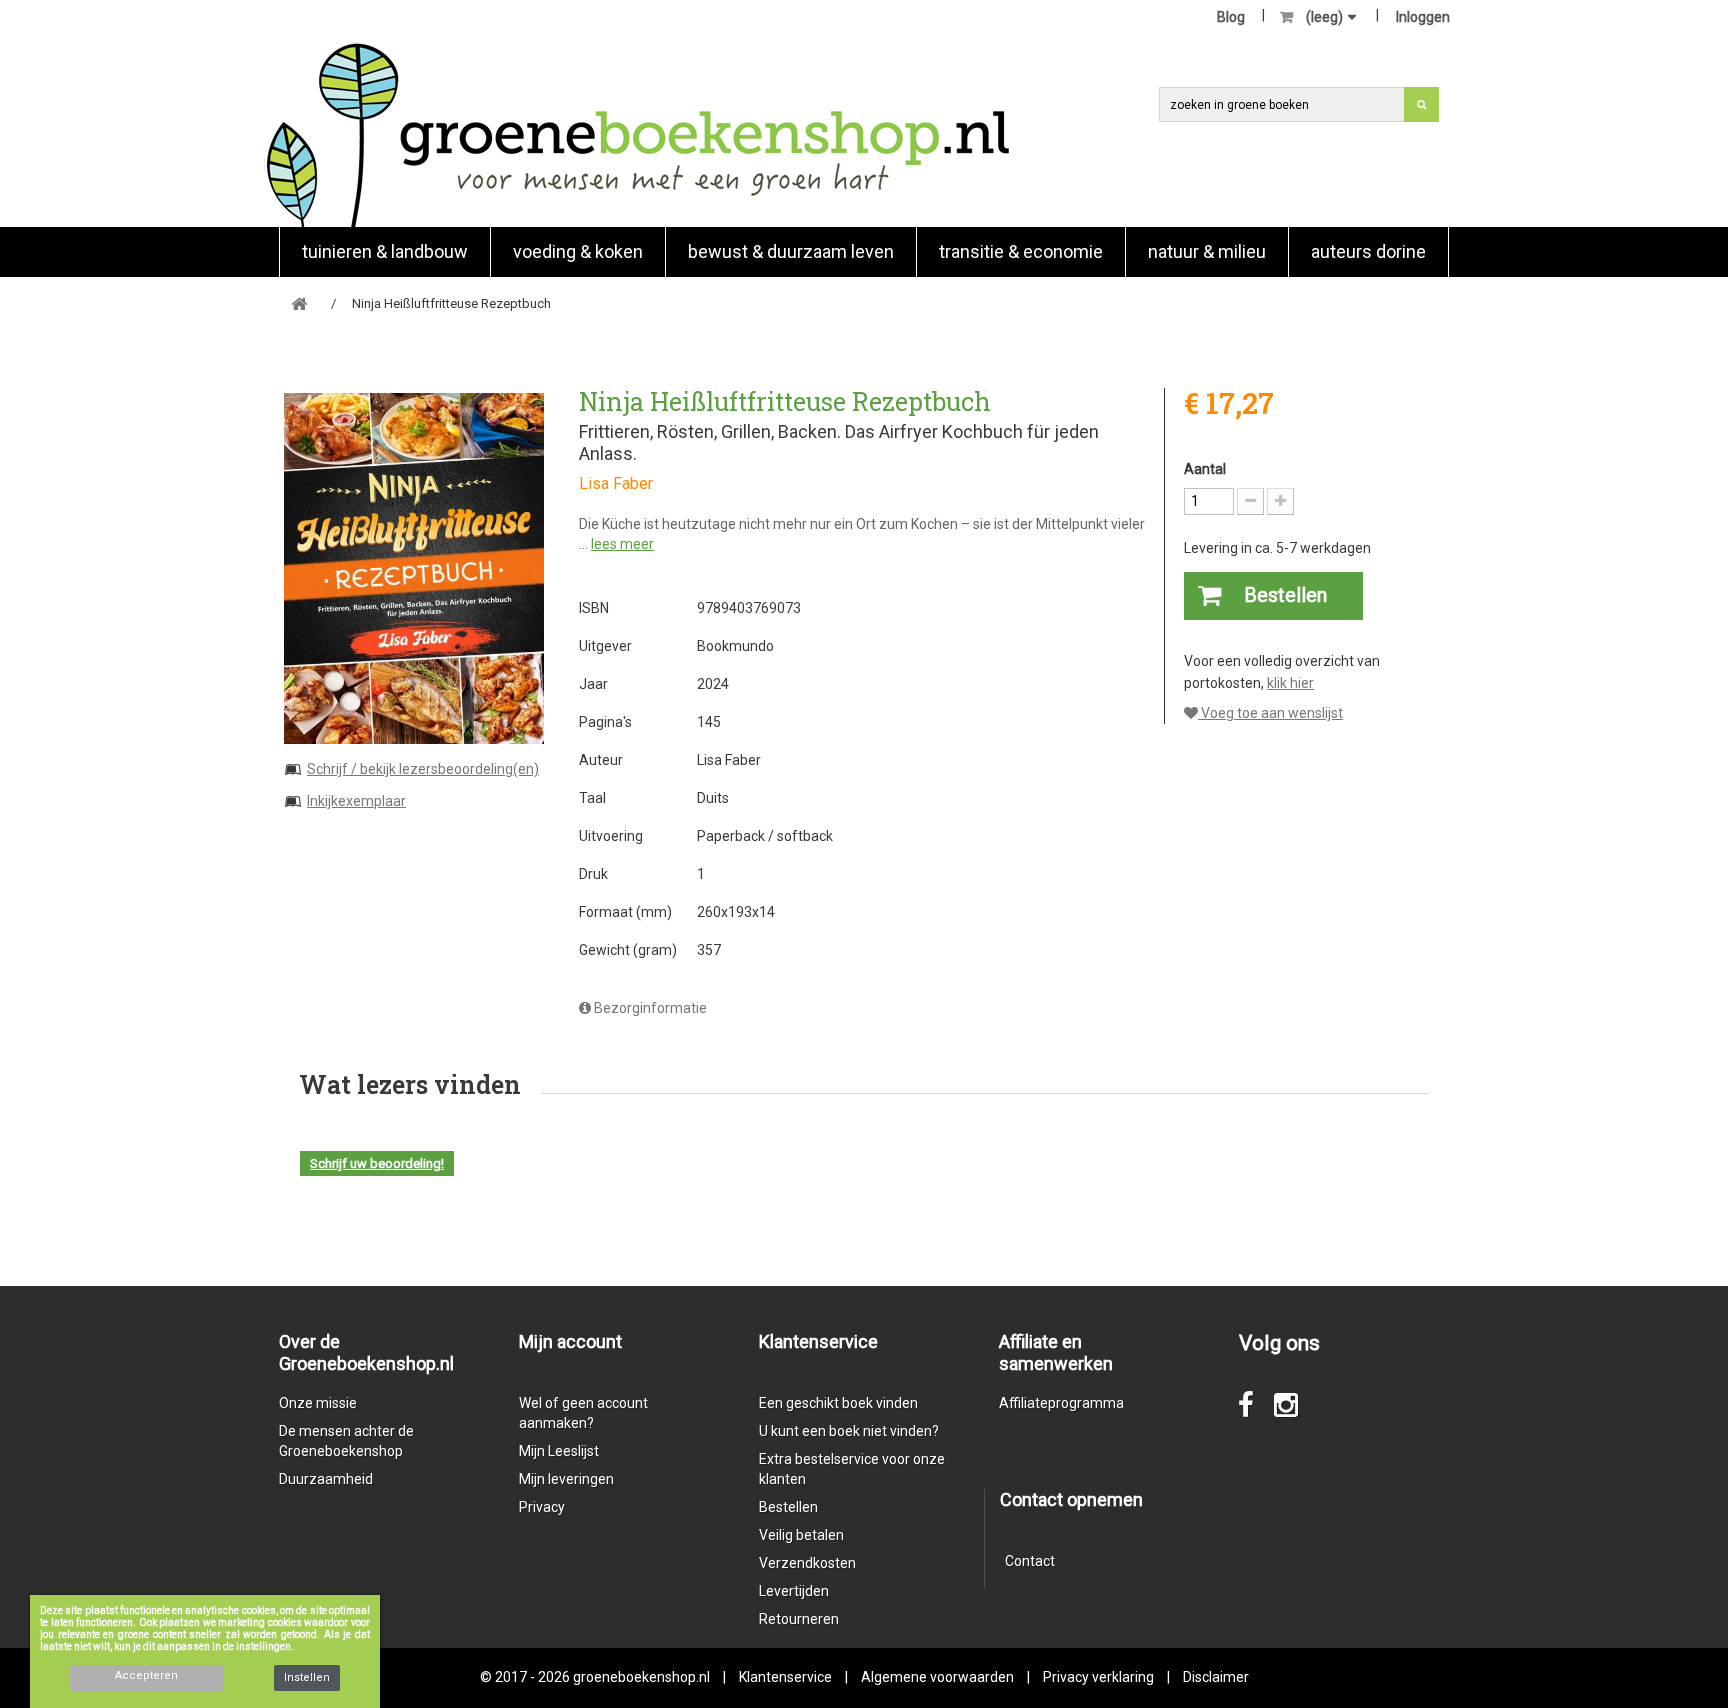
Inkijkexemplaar (356, 801)
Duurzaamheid (326, 1479)
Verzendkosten (807, 1563)
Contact (1030, 1561)
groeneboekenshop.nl (643, 1677)
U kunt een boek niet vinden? (849, 1431)
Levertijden (794, 1591)
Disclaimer (1216, 1677)
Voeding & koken (578, 251)
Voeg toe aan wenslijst (1270, 713)
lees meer (622, 544)
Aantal (1205, 469)
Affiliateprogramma (1061, 1403)
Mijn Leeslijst (559, 1451)
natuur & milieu (1207, 251)
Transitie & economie (1021, 251)
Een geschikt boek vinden (838, 1403)
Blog (1231, 17)
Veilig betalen (801, 1535)
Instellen (307, 1677)
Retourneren (799, 1619)
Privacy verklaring (1098, 1677)
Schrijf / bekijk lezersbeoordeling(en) (423, 769)
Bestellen (788, 1507)
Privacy (542, 1507)
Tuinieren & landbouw (385, 251)
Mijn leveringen (566, 1479)
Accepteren (146, 1675)
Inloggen (1423, 17)
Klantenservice (785, 1677)
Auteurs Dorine (1368, 251)
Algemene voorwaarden (937, 1677)
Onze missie (318, 1403)
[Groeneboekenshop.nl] (637, 134)
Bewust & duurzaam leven (791, 251)
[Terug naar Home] (299, 304)
